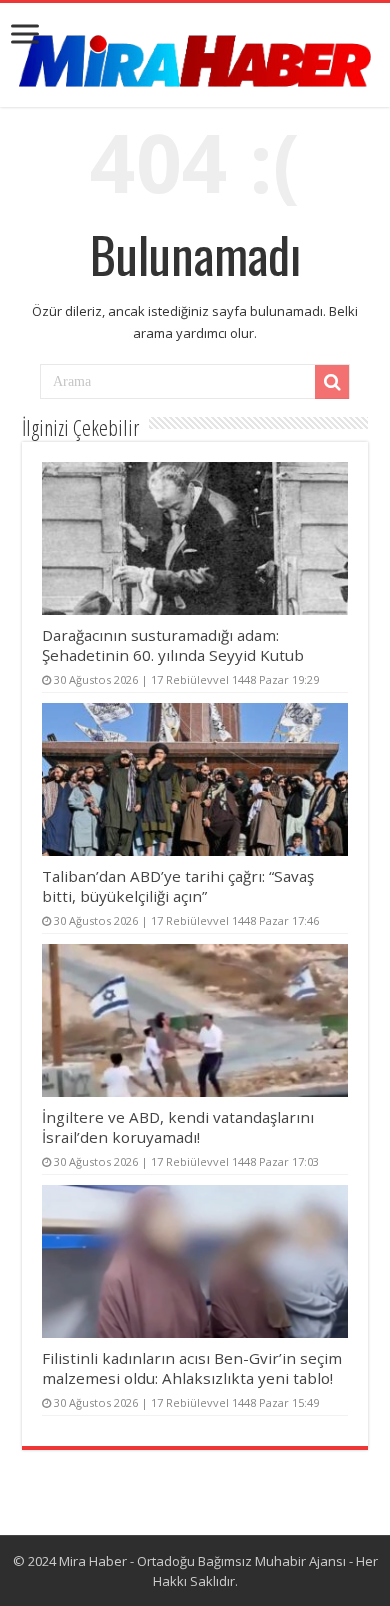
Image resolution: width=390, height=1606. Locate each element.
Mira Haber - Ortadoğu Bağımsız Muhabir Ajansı (202, 1561)
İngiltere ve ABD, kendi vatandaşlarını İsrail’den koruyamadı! (178, 1127)
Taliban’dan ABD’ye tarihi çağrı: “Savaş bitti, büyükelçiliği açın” (178, 886)
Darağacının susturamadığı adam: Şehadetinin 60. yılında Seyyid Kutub (173, 645)
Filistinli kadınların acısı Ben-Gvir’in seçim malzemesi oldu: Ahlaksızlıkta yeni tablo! (192, 1368)
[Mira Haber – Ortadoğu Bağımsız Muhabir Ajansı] (195, 54)
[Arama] (332, 382)
